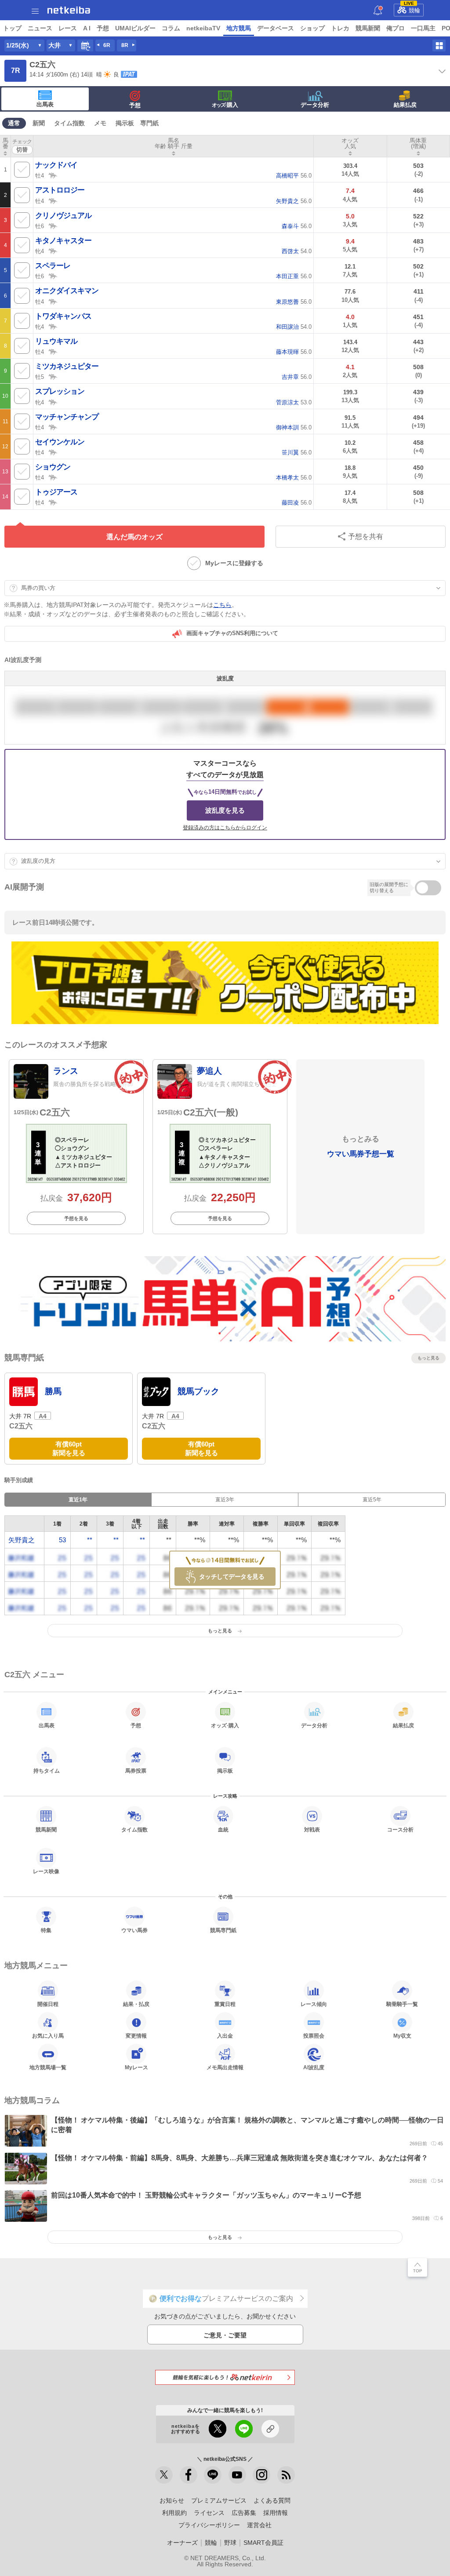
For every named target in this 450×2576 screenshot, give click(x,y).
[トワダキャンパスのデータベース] (53, 326)
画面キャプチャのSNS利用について (232, 633)
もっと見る (428, 1358)
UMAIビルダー (135, 28)
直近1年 (78, 1500)
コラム (171, 28)
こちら (222, 605)
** (90, 1540)
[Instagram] (261, 2475)
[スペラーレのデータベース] (53, 276)
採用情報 (276, 2513)
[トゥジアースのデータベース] (53, 502)
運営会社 (259, 2525)
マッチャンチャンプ (67, 417)
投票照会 (314, 2036)
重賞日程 (225, 2004)
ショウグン (53, 467)
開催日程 (48, 2004)
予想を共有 (366, 536)
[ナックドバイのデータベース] (53, 175)
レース (68, 28)
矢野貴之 (22, 1540)
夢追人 (209, 1071)
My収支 (402, 2036)
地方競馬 (239, 28)
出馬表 (45, 104)
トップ (12, 28)
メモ (100, 123)
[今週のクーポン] (225, 983)
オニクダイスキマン (67, 291)
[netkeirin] (225, 2377)
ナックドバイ (56, 165)
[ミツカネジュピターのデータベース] (53, 376)
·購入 (225, 105)
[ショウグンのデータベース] (53, 477)
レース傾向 (314, 2004)
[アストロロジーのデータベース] (53, 200)
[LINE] (213, 2475)
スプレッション (60, 391)
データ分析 (315, 105)
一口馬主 (423, 28)
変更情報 (136, 2036)
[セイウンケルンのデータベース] (53, 452)
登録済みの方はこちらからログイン (225, 828)
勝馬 (53, 1391)
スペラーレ (53, 266)
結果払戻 (405, 105)
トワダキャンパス (63, 316)
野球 (230, 2543)
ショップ (312, 28)
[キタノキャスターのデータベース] (53, 251)
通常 (14, 123)
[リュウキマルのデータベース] (53, 351)
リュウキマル (56, 341)
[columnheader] (5, 146)
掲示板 (125, 123)
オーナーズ (182, 2543)
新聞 (39, 123)
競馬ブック (198, 1391)
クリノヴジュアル (63, 216)
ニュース (40, 28)
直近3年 (225, 1500)
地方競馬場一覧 (48, 2067)
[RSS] (286, 2475)
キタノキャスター (63, 241)
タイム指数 (69, 123)
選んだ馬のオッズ (134, 537)
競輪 (412, 9)
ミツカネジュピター (67, 366)
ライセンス (209, 2513)
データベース (276, 28)
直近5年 (372, 1500)
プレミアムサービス (219, 2500)
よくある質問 (272, 2500)
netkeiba (69, 10)
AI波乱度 (314, 2067)
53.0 (294, 402)
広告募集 (244, 2513)
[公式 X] (164, 2475)
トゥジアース (56, 492)
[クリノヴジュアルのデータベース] (53, 225)
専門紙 (149, 123)
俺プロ (396, 28)
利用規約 (174, 2513)
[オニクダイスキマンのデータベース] (53, 301)
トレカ (340, 28)
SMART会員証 (263, 2543)
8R (125, 45)
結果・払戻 (136, 2004)
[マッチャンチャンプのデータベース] (53, 427)
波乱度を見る (225, 810)
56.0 (294, 176)
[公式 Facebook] (189, 2475)
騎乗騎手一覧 (402, 2004)
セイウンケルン (60, 442)
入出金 (225, 2036)
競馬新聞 (368, 28)
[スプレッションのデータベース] (53, 402)
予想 (103, 28)
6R (107, 45)
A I (87, 28)
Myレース (136, 2067)
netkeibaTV (203, 28)
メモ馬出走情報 (225, 2067)
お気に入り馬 (48, 2036)
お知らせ (172, 2500)
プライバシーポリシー (209, 2525)
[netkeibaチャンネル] (237, 2475)
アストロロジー (60, 190)
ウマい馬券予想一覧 (361, 1154)
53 (62, 1540)
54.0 (297, 251)
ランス (66, 1071)
